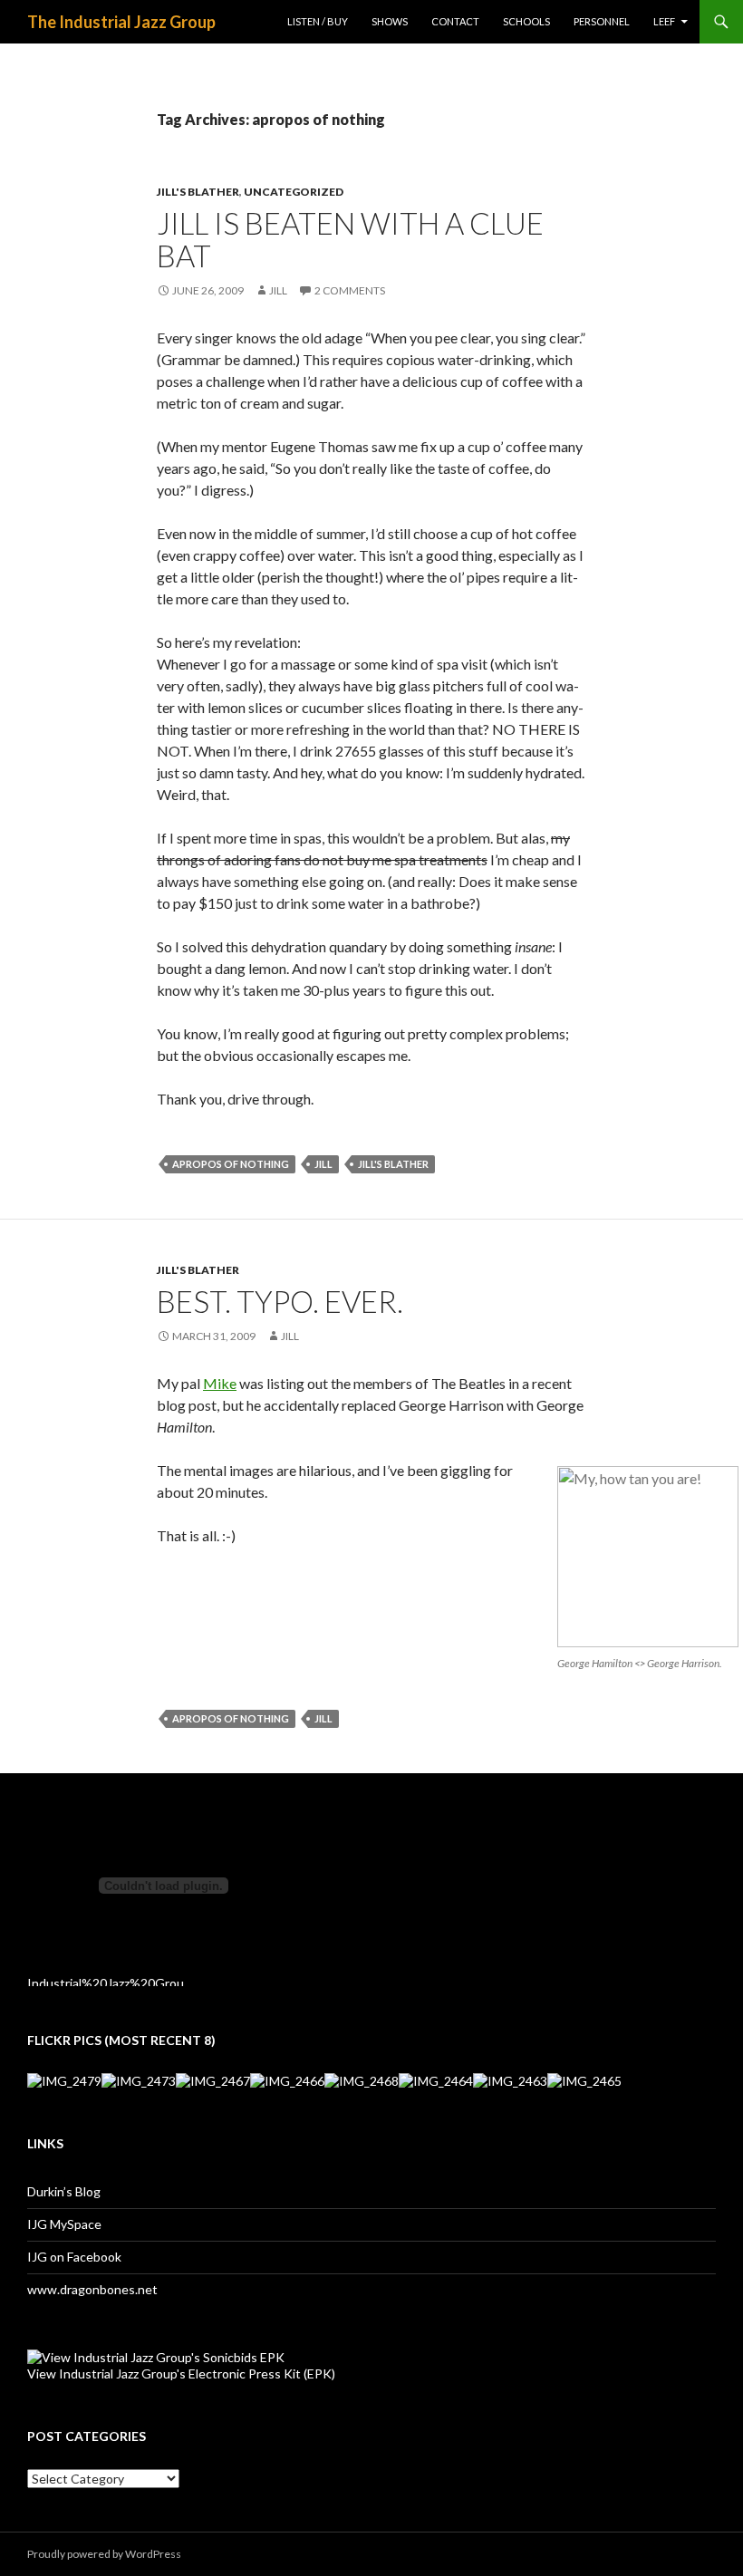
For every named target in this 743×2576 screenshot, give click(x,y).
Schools (526, 21)
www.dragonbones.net (92, 2289)
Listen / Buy (318, 21)
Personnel (602, 21)
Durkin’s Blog (64, 2191)
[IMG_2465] (584, 2080)
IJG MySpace (64, 2224)
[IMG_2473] (139, 2080)
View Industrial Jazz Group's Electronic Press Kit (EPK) (181, 2373)
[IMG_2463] (510, 2080)
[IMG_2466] (287, 2080)
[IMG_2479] (64, 2080)
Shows (390, 21)
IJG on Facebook (74, 2257)
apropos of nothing (231, 1164)
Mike (220, 1383)
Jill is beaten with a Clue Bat (350, 239)
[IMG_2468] (362, 2080)
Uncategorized (294, 192)
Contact (455, 21)
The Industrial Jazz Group (121, 22)
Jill (278, 290)
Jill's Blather (198, 192)
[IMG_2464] (436, 2080)
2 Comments (350, 290)
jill (323, 1164)
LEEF (664, 21)
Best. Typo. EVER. (280, 1301)
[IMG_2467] (213, 2080)
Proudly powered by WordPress (104, 2554)
